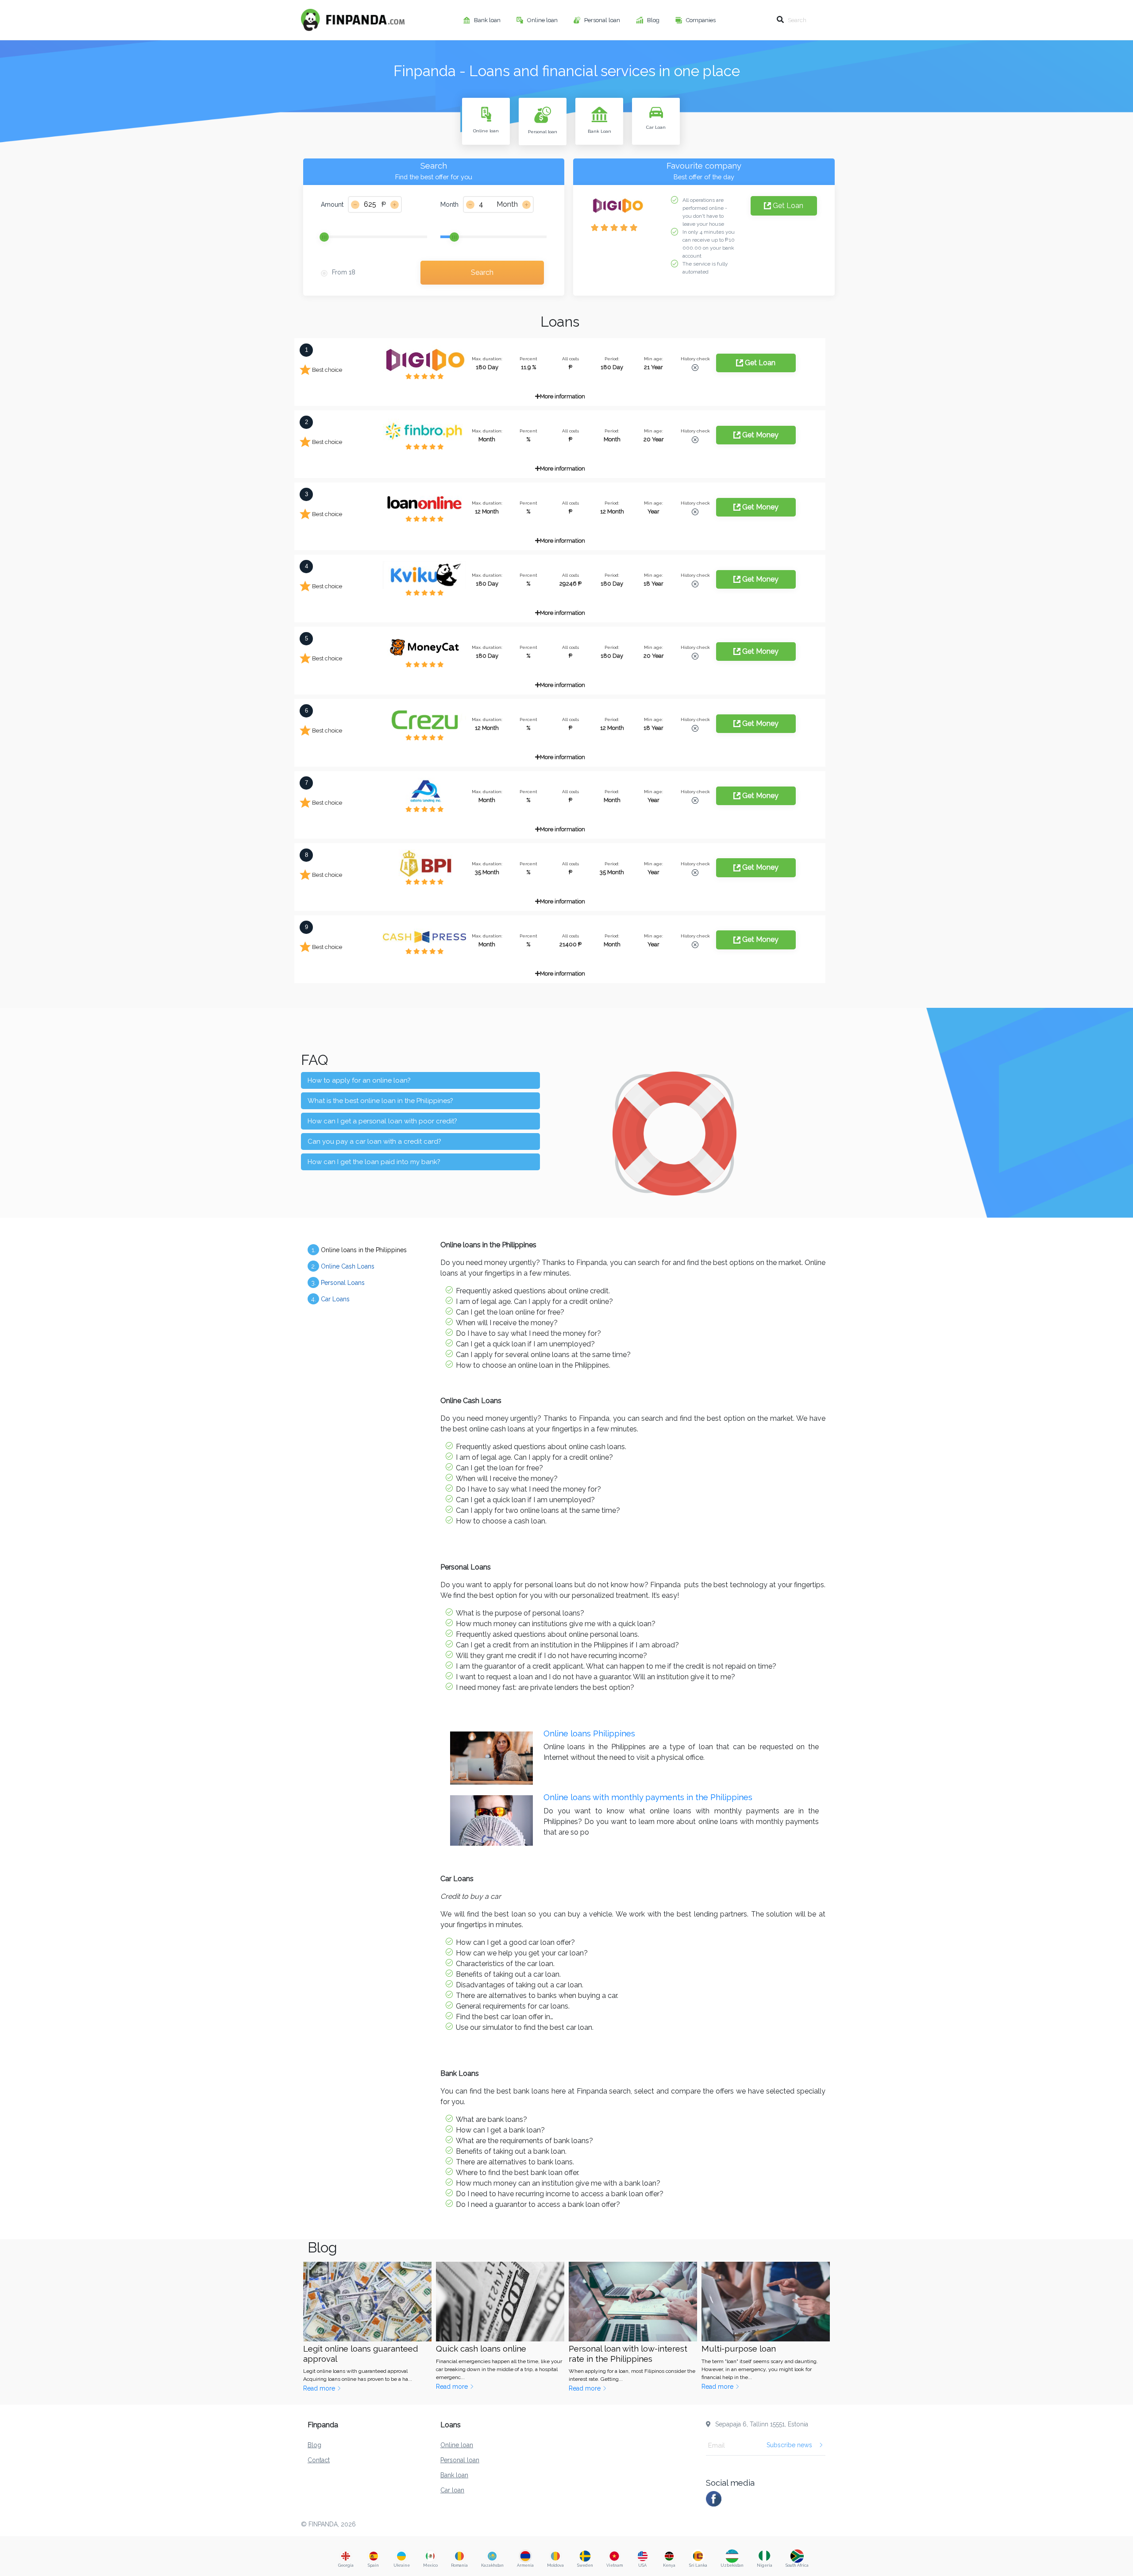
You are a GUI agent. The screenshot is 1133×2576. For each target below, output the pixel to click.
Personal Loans (338, 1283)
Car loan (452, 2490)
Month (449, 204)
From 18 (344, 272)
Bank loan (488, 20)
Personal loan (603, 20)
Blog (654, 20)
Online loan (543, 20)
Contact (319, 2460)
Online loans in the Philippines (359, 1250)
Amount (332, 204)
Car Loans (331, 1299)
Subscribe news (789, 2445)
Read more (320, 2388)
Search (482, 272)
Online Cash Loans (343, 1266)
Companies (701, 20)
